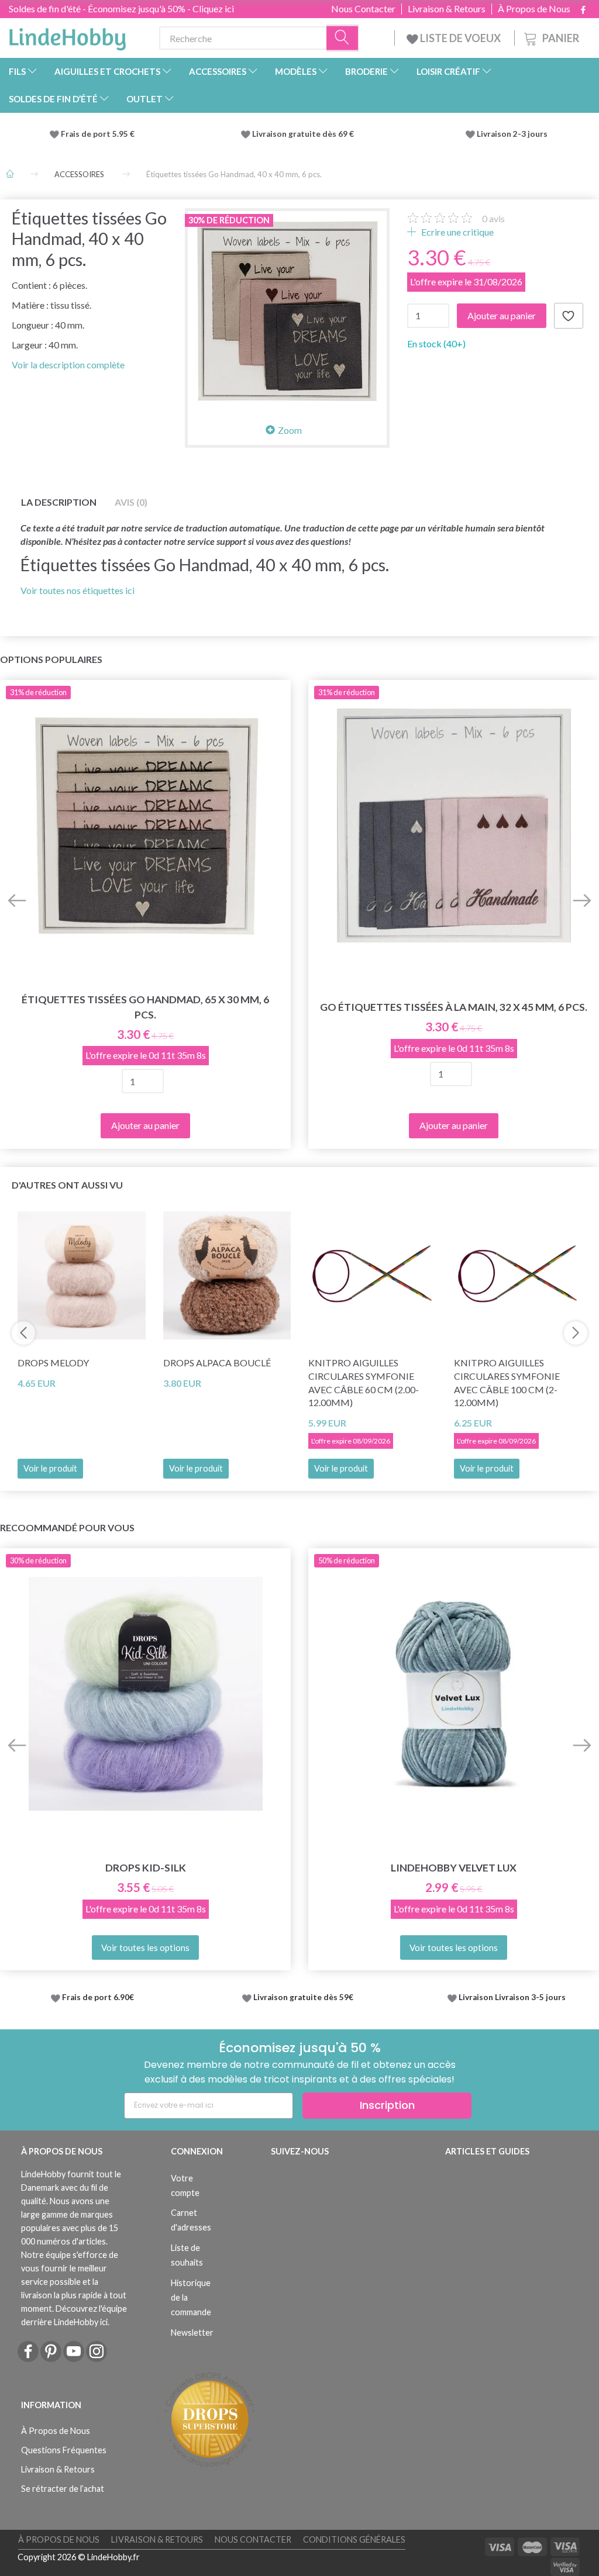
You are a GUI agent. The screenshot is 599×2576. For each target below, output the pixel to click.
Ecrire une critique (457, 232)
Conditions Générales (354, 2539)
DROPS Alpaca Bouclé (217, 1363)
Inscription (387, 2105)
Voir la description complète (68, 365)
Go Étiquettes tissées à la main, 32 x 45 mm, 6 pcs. (454, 1007)
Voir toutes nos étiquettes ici (78, 590)
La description (59, 502)
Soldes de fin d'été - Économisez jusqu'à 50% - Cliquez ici (121, 8)
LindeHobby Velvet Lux (454, 1868)
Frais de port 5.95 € (98, 134)
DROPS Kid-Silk (146, 1868)
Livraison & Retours (447, 9)
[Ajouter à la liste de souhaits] (569, 316)
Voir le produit (50, 1468)
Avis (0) (131, 502)
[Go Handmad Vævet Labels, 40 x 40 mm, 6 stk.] (287, 310)
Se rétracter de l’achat (63, 2489)
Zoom (290, 430)
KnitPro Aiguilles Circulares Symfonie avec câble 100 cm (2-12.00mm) (507, 1383)
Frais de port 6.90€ (98, 1997)
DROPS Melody (53, 1363)
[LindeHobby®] (67, 36)
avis (493, 218)
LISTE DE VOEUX (460, 38)
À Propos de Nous (534, 9)
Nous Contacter (363, 9)
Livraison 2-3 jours (512, 134)
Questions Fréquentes (64, 2450)
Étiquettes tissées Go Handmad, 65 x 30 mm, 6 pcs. (145, 1007)
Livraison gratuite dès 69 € (305, 134)
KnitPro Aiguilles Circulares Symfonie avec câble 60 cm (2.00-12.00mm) (364, 1383)
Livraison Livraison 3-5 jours (512, 1997)
